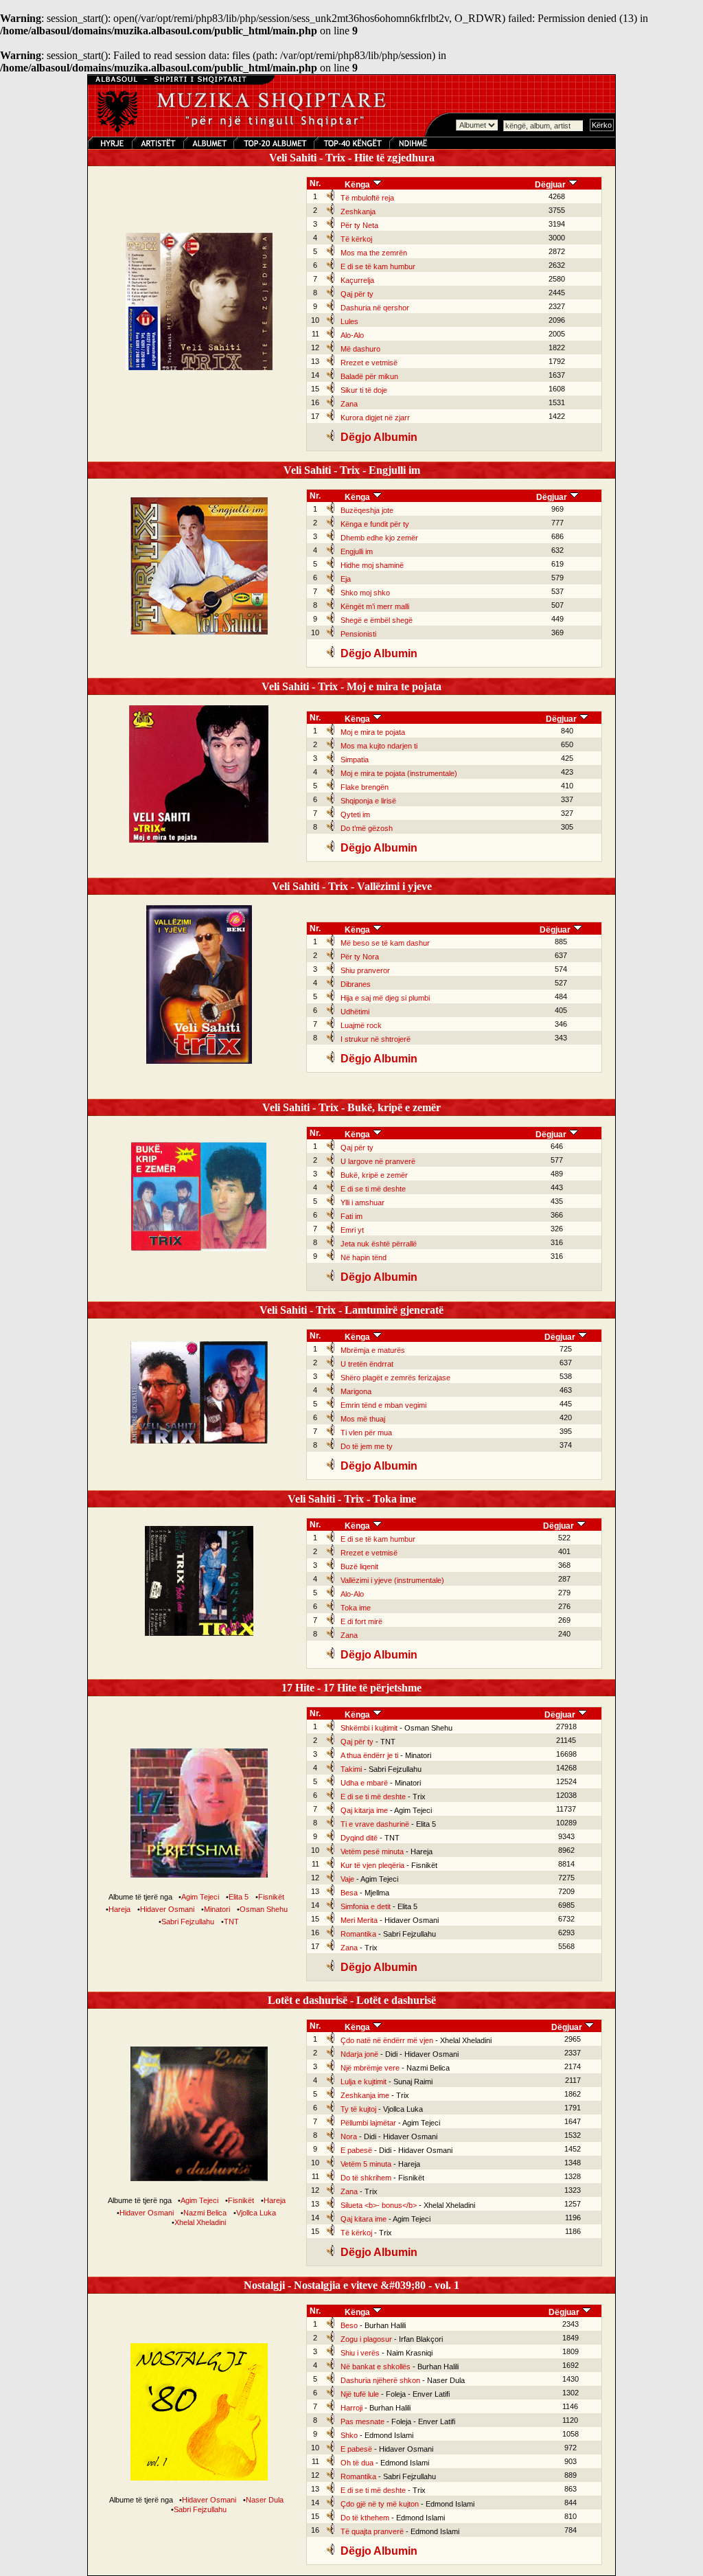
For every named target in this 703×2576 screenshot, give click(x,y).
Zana (349, 404)
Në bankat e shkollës (376, 2367)
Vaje (347, 1879)
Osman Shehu (264, 1909)
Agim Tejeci (200, 1897)
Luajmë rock (361, 1025)
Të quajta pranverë (372, 2531)
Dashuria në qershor (375, 308)
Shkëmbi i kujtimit (369, 1728)
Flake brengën (365, 787)
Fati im (351, 1216)
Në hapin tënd (364, 1257)
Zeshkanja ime (365, 2095)
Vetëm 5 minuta (366, 2164)
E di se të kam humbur (378, 266)
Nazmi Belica (205, 2213)
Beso (349, 2325)
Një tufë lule (360, 2394)
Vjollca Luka (256, 2213)
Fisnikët (271, 1897)
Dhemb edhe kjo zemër (379, 538)
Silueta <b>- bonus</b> (379, 2205)
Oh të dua (357, 2463)
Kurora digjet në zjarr (375, 418)
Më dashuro (360, 349)
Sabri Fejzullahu (188, 1922)
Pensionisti (358, 634)
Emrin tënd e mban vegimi (383, 1405)
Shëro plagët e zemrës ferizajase (395, 1378)
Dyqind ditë (359, 1838)
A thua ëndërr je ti (369, 1755)
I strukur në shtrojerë (376, 1039)
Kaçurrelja (357, 280)
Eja (346, 579)
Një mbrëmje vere (370, 2068)
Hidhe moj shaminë (372, 565)
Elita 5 (239, 1897)
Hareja (119, 1909)
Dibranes (356, 984)
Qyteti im (355, 814)
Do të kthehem (365, 2518)
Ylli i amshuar (362, 1202)
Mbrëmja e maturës (373, 1350)
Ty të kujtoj (358, 2109)
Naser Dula (265, 2500)
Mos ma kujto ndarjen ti (379, 746)
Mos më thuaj (363, 1419)
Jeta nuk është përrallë (379, 1244)
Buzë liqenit (359, 1566)
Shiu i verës (360, 2353)
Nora (349, 2136)
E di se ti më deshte (373, 1189)
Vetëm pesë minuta (372, 1851)
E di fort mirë (361, 1621)
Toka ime (356, 1608)
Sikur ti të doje (364, 390)
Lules (349, 321)
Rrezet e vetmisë (369, 363)
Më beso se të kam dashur (385, 943)
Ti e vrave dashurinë (375, 1824)
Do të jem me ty (367, 1446)
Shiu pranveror (365, 970)
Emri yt (352, 1230)
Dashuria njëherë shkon (380, 2380)
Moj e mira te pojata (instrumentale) (399, 773)
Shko (349, 2435)
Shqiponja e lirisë (368, 801)
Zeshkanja (358, 212)
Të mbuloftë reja (367, 198)
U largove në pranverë (378, 1161)
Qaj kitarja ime (364, 1810)
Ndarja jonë (359, 2054)
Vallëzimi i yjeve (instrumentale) (392, 1580)
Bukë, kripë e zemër (374, 1175)
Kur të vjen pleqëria (372, 1865)
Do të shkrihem (366, 2178)
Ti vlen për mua (366, 1433)
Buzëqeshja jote (367, 510)
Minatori (217, 1909)
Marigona (356, 1391)
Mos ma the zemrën (374, 253)
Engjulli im (357, 551)
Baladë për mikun (369, 376)
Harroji (351, 2408)
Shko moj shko (365, 593)
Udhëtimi (355, 1012)
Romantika (358, 1934)
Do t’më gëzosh (367, 828)
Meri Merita (359, 1920)
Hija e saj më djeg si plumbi (385, 998)
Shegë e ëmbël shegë (377, 620)
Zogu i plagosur (366, 2339)
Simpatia (355, 760)
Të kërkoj (356, 239)
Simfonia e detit (366, 1906)
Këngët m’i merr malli (375, 606)
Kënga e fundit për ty (375, 524)
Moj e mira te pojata (373, 732)
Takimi (351, 1769)
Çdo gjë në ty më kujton (380, 2504)
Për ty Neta (359, 225)
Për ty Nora (360, 957)
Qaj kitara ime (364, 2219)
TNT (231, 1922)
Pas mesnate (362, 2421)
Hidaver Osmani (167, 1909)
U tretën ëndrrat (367, 1364)
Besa (349, 1893)
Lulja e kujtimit (364, 2082)
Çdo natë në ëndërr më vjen (387, 2040)
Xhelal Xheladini (200, 2222)
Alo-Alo (352, 335)
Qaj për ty (357, 294)
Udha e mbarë (364, 1783)
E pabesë (356, 2150)
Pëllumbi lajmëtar (368, 2123)
